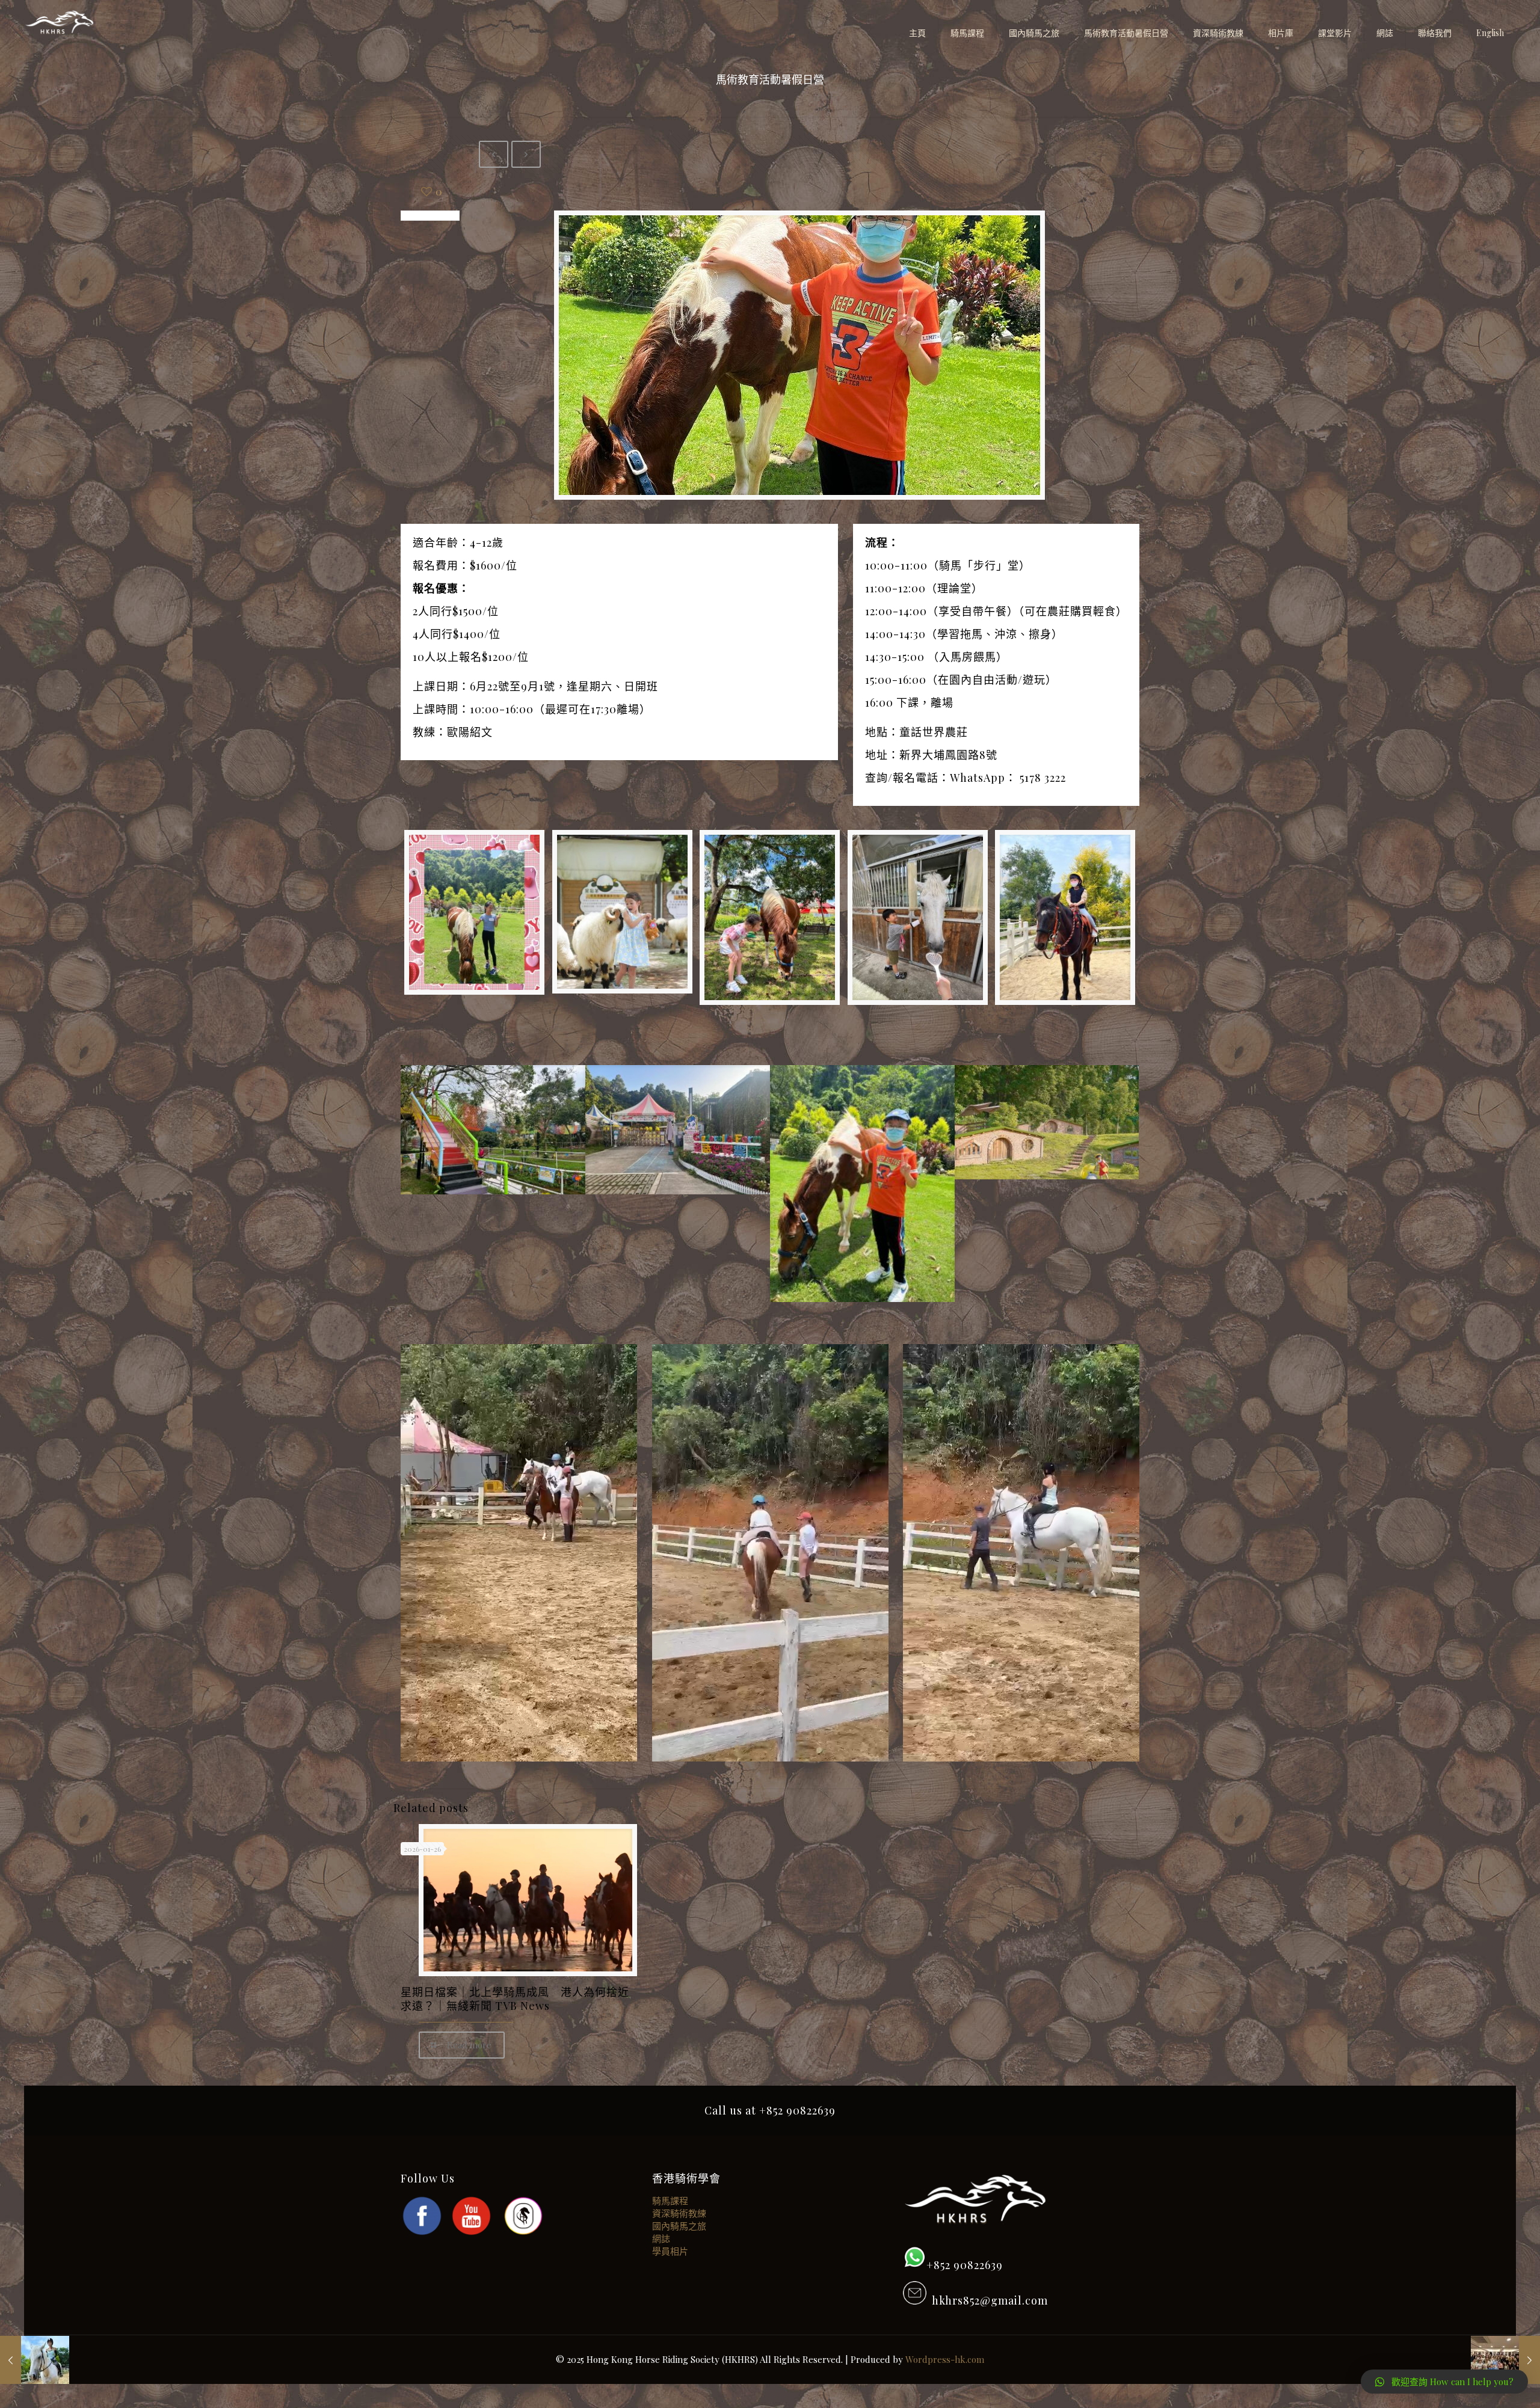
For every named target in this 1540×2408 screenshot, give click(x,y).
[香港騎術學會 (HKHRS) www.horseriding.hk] (60, 24)
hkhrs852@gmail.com (987, 2300)
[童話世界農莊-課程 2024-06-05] (35, 2360)
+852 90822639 (965, 2265)
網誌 (661, 2238)
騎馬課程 (670, 2201)
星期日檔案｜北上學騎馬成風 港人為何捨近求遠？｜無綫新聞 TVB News (515, 1999)
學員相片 (670, 2251)
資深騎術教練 (679, 2213)
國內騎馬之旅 (679, 2226)
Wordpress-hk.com (945, 2359)
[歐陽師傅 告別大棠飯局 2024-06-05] (1505, 2360)
